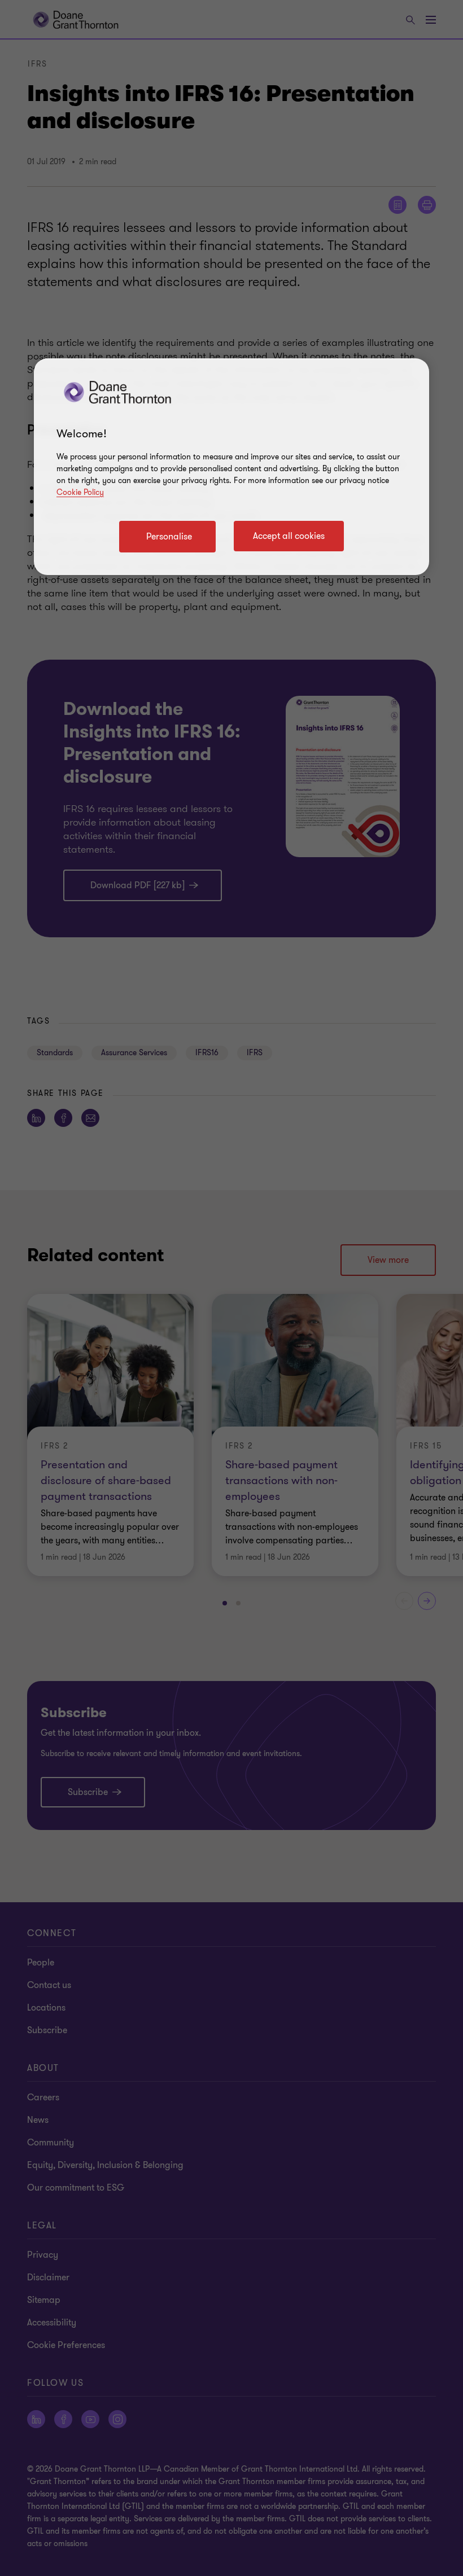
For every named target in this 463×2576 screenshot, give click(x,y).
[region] (231, 467)
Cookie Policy (80, 492)
